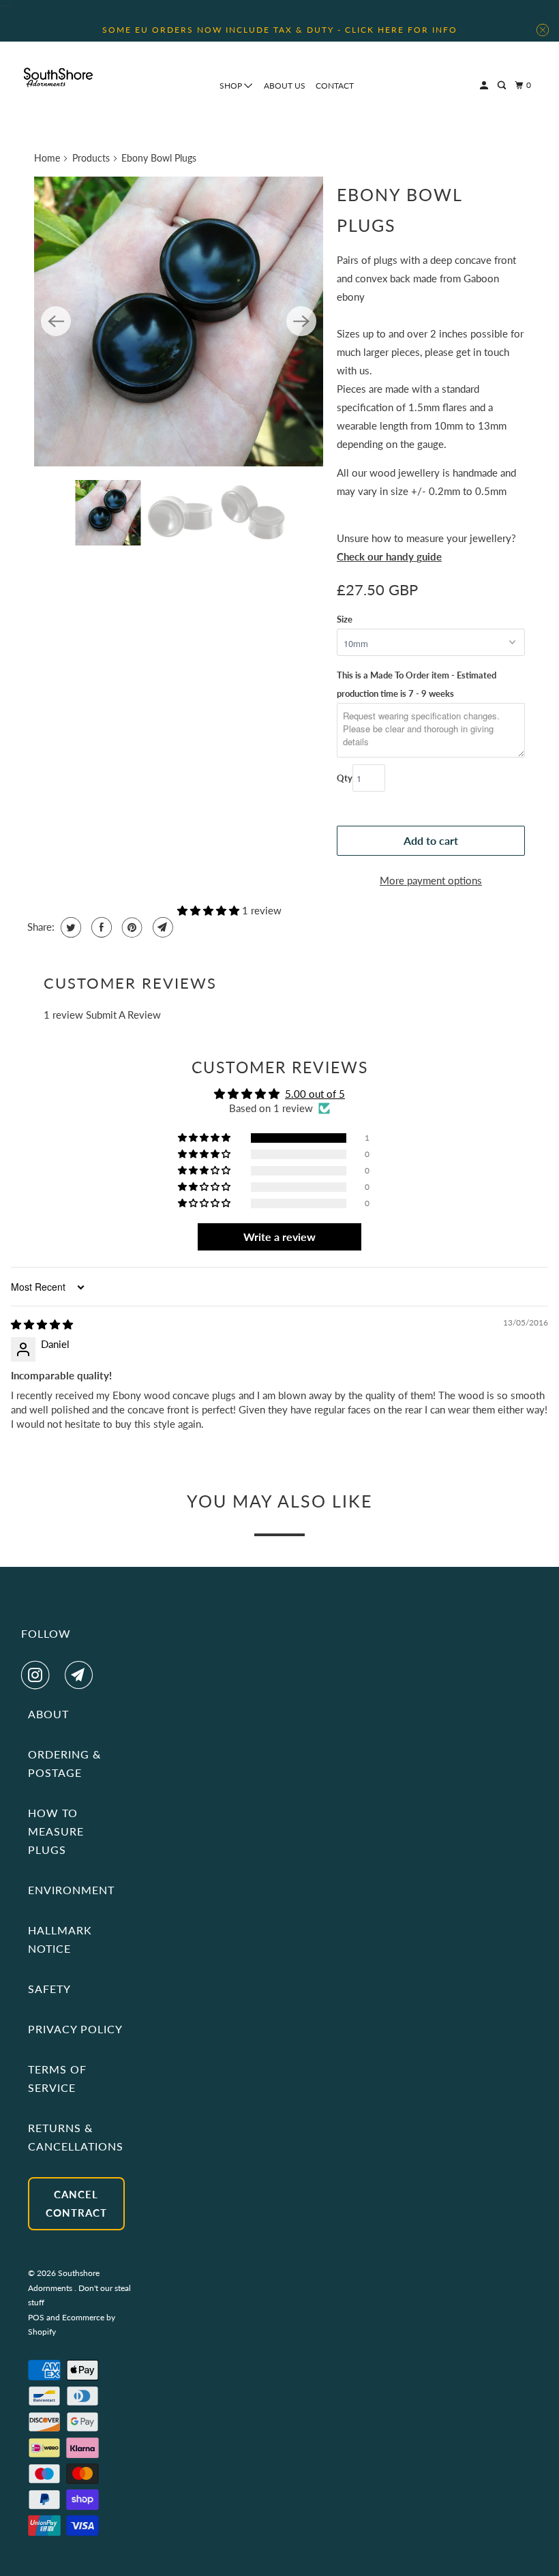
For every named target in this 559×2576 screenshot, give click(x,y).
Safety (49, 1989)
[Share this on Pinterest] (131, 927)
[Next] (301, 321)
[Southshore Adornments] (59, 77)
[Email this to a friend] (161, 927)
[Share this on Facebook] (100, 927)
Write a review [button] (279, 1237)
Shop (232, 86)
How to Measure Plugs (56, 1831)
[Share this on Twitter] (69, 927)
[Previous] (56, 321)
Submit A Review (123, 1015)
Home (47, 158)
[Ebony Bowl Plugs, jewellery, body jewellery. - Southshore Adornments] (179, 321)
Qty (345, 778)
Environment (71, 1890)
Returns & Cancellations (76, 2137)
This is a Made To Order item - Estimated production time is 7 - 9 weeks (417, 684)
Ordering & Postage (64, 1763)
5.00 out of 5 (315, 1094)
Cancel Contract (76, 2203)
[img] (42, 1324)
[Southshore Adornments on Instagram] (38, 1675)
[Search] (502, 86)
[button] (210, 910)
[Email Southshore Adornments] (82, 1675)
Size (345, 619)
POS (36, 2317)
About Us (285, 86)
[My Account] (485, 86)
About (48, 1714)
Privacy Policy (75, 2029)
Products (91, 158)
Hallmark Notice (60, 1939)
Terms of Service (57, 2078)
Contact (335, 86)
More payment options (431, 880)
